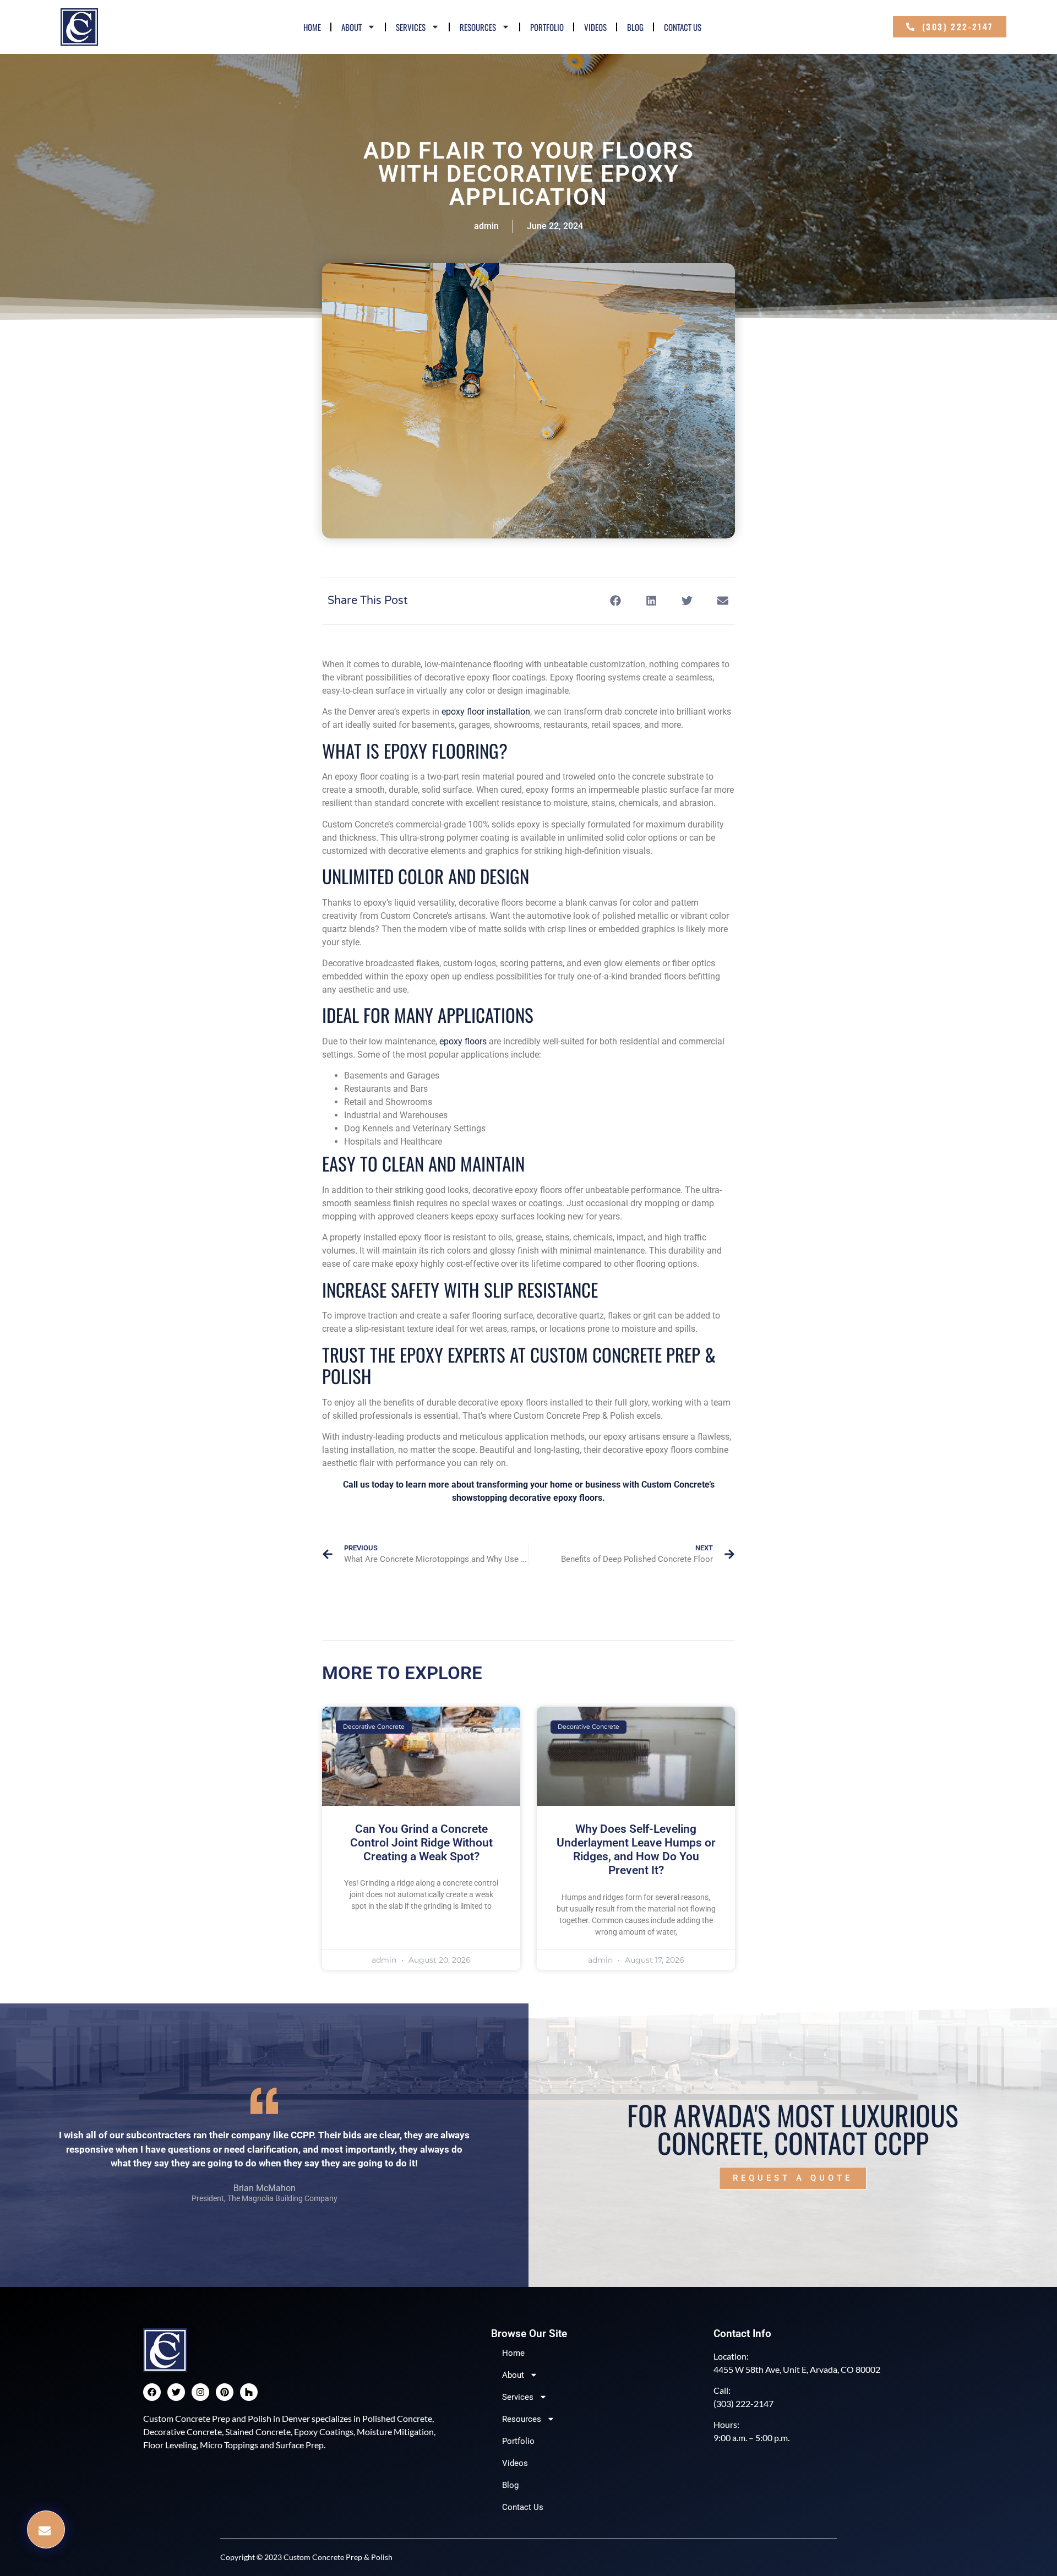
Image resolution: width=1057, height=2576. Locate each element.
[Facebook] (152, 2392)
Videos (595, 27)
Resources (478, 27)
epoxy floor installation (486, 712)
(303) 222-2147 (743, 2403)
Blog (635, 27)
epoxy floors (463, 1041)
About (352, 27)
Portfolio (547, 27)
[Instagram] (200, 2392)
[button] (46, 2529)
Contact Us (683, 27)
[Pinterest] (225, 2392)
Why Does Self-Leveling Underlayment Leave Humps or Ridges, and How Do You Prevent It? (636, 1850)
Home (312, 27)
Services (411, 27)
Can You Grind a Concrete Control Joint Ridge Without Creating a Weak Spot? (421, 1843)
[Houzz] (249, 2392)
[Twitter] (176, 2392)
